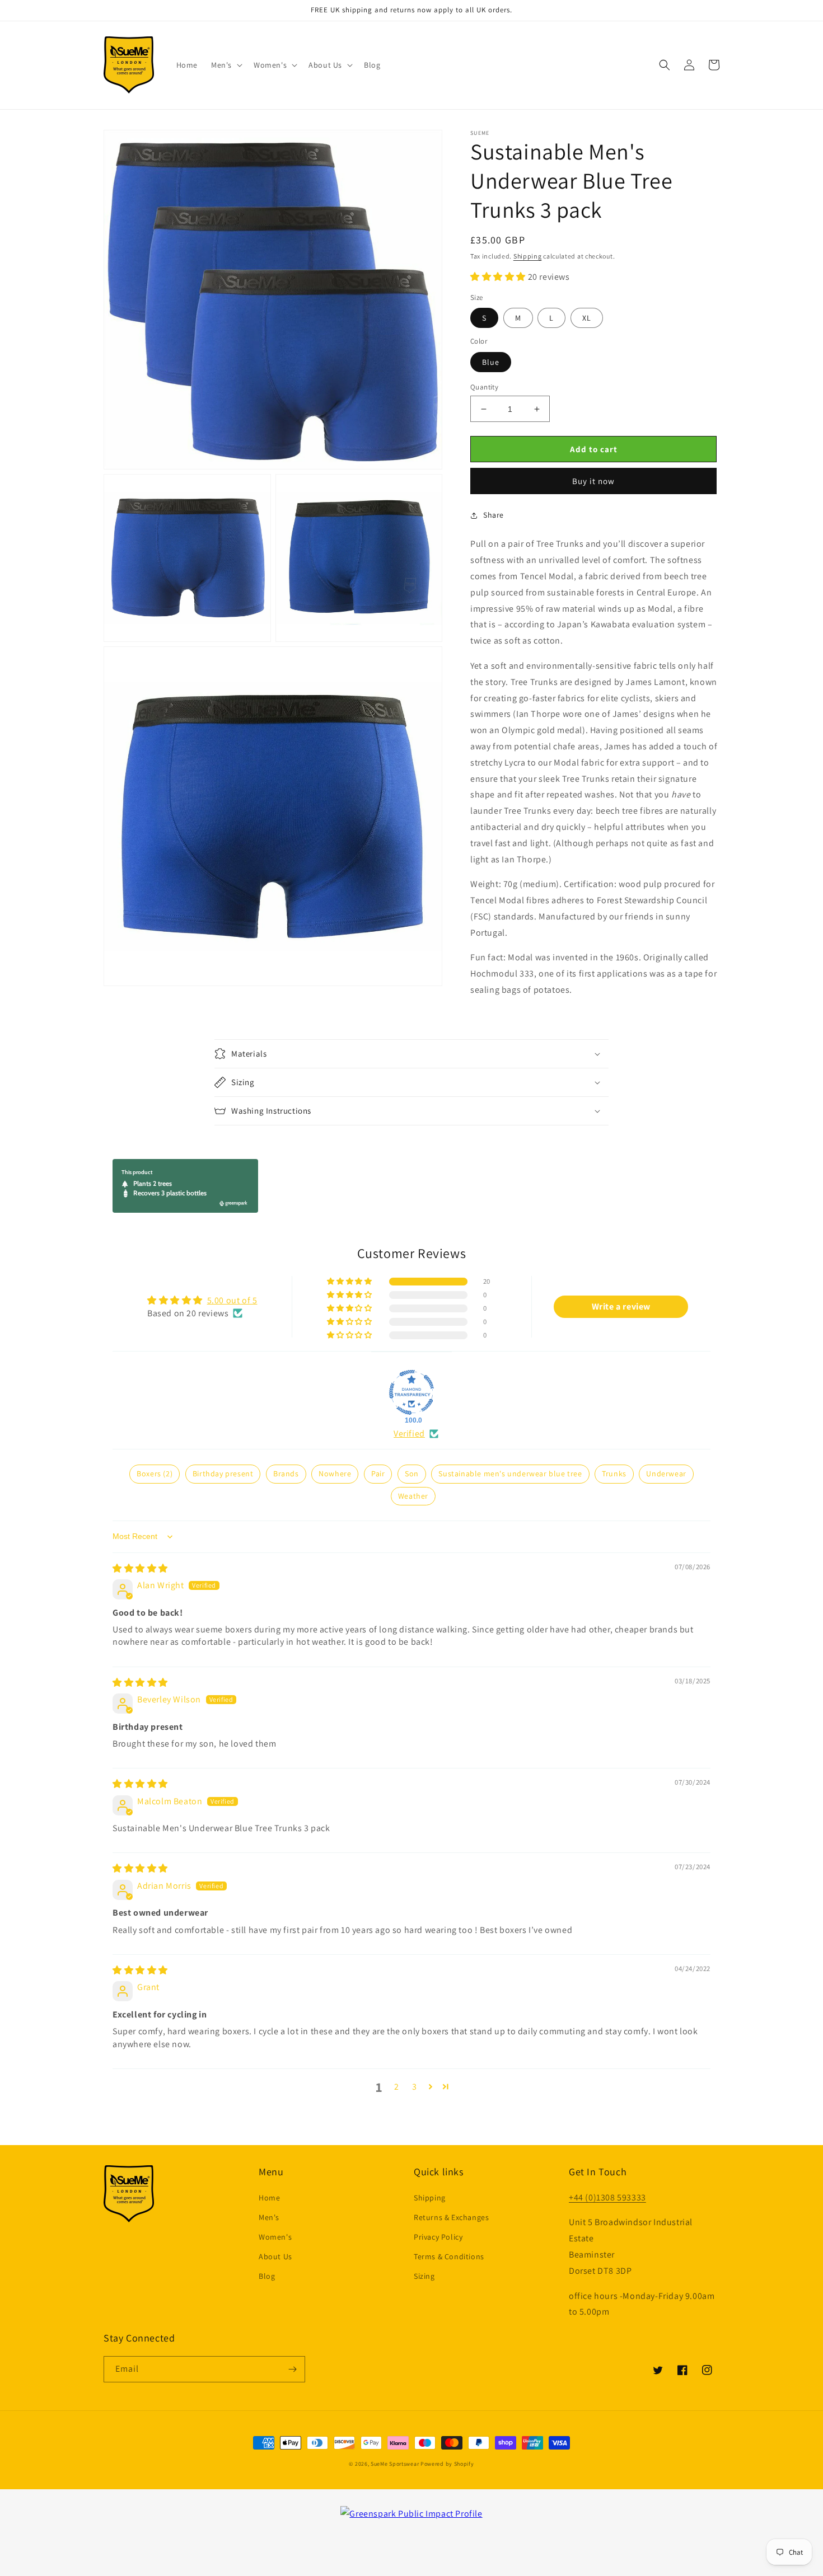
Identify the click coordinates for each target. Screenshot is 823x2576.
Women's (275, 2237)
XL (587, 318)
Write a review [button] (621, 1306)
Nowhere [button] (335, 1474)
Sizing (424, 2276)
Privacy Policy (438, 2237)
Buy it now (593, 481)
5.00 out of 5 (232, 1300)
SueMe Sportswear (395, 2464)
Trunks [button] (614, 1474)
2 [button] (397, 2087)
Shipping (528, 256)
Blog (267, 2276)
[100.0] (411, 1392)
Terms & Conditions (449, 2256)
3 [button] (415, 2087)
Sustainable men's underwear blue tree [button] (510, 1474)
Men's (269, 2217)
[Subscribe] (292, 2369)
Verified (409, 1434)
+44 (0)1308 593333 (607, 2197)
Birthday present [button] (223, 1474)
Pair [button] (378, 1474)
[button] (226, 65)
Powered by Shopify (447, 2464)
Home (269, 2198)
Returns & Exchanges (451, 2217)
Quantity (484, 387)
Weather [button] (413, 1496)
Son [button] (412, 1474)
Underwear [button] (666, 1474)
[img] (140, 1568)
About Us (275, 2256)
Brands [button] (286, 1474)
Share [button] (494, 515)
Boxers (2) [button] (155, 1474)
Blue (491, 362)
